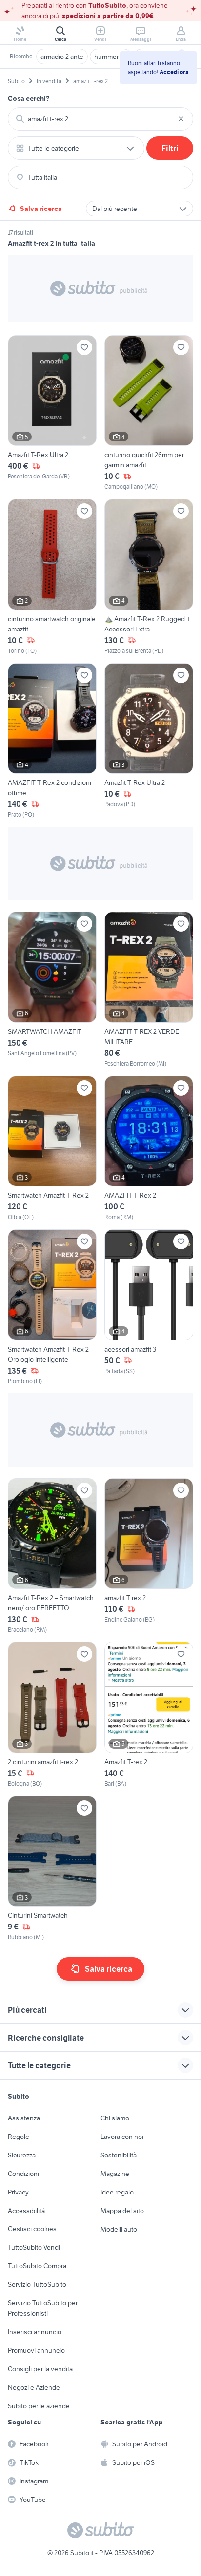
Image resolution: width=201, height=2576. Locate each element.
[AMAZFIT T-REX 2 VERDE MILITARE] (149, 990)
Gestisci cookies (32, 2229)
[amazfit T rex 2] (149, 1556)
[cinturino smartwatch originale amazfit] (52, 577)
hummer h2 (111, 57)
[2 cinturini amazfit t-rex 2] (52, 1715)
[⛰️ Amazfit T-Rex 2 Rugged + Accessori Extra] (149, 577)
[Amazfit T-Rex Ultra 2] (52, 413)
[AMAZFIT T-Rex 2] (149, 1149)
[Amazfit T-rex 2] (149, 1715)
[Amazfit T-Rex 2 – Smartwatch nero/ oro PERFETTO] (52, 1556)
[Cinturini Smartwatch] (52, 1869)
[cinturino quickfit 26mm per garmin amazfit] (149, 413)
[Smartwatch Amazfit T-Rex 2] (52, 1149)
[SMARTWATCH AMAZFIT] (52, 990)
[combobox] (100, 119)
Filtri (170, 148)
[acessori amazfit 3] (149, 1307)
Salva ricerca (41, 209)
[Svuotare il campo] (181, 119)
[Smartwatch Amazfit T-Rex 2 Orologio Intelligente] (52, 1307)
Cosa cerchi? (29, 98)
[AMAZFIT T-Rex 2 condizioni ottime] (52, 741)
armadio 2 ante (62, 57)
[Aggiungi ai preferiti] (84, 347)
